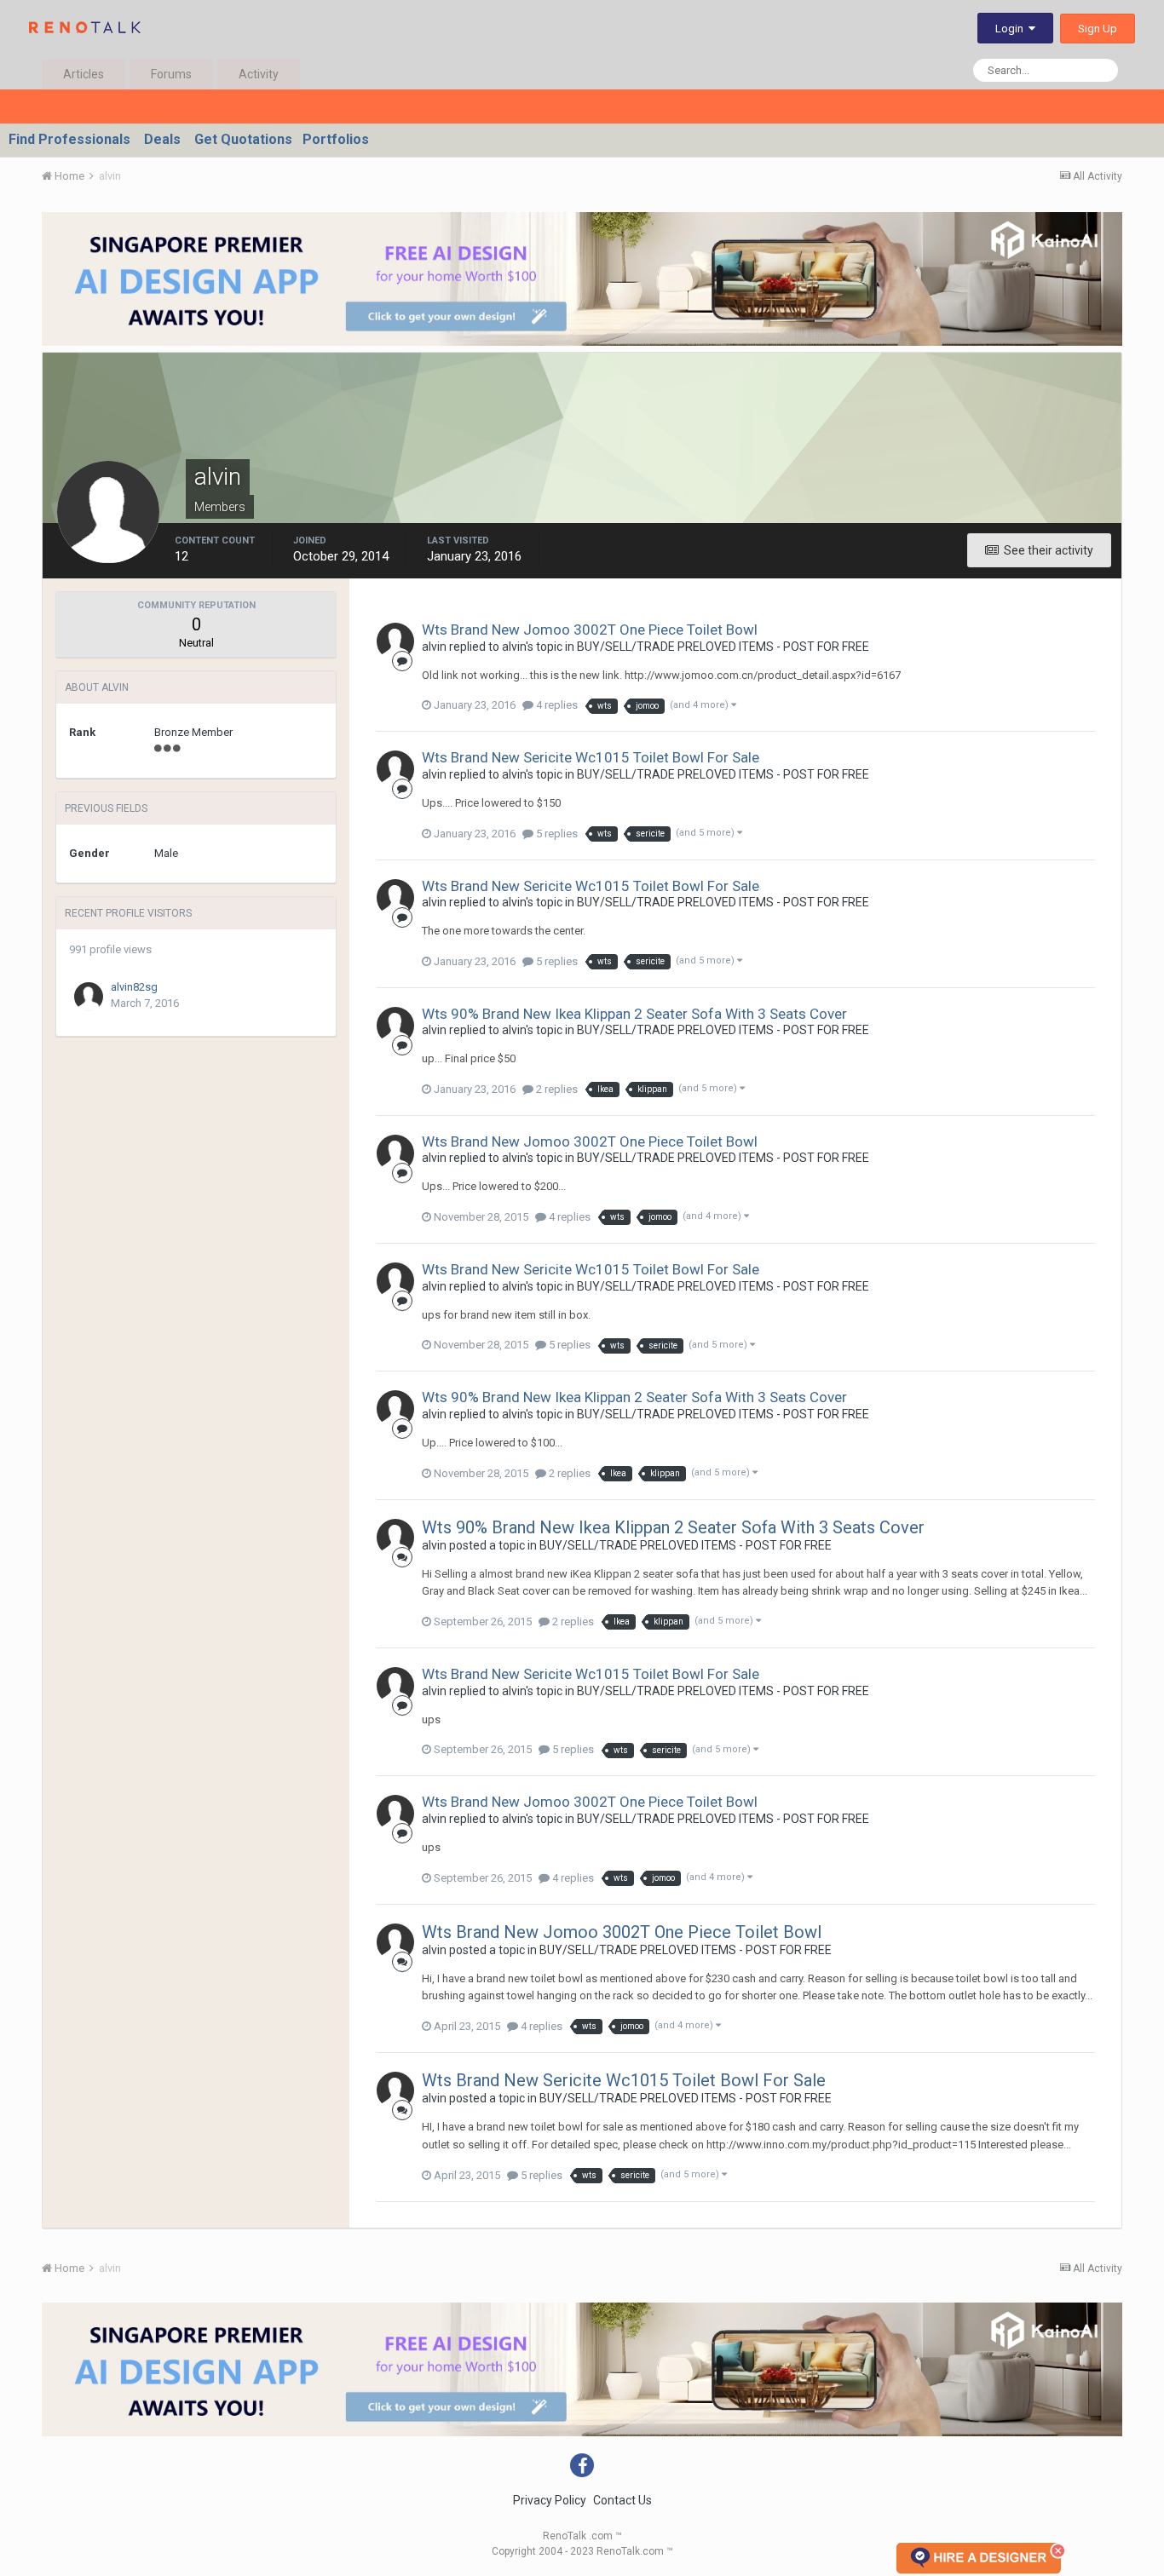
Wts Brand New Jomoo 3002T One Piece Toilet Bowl (590, 630)
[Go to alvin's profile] (395, 641)
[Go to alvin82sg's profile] (89, 997)
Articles (84, 74)
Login (1012, 29)
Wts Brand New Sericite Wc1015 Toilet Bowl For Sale (591, 757)
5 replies (556, 834)
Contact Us (622, 2500)
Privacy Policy (550, 2500)
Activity (259, 74)
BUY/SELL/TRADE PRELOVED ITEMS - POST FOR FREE (723, 647)
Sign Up (1098, 29)
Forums (171, 74)
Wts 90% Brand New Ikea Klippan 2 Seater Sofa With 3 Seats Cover (634, 1014)
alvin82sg (134, 987)
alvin (434, 647)
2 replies (556, 1089)
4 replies (556, 705)
